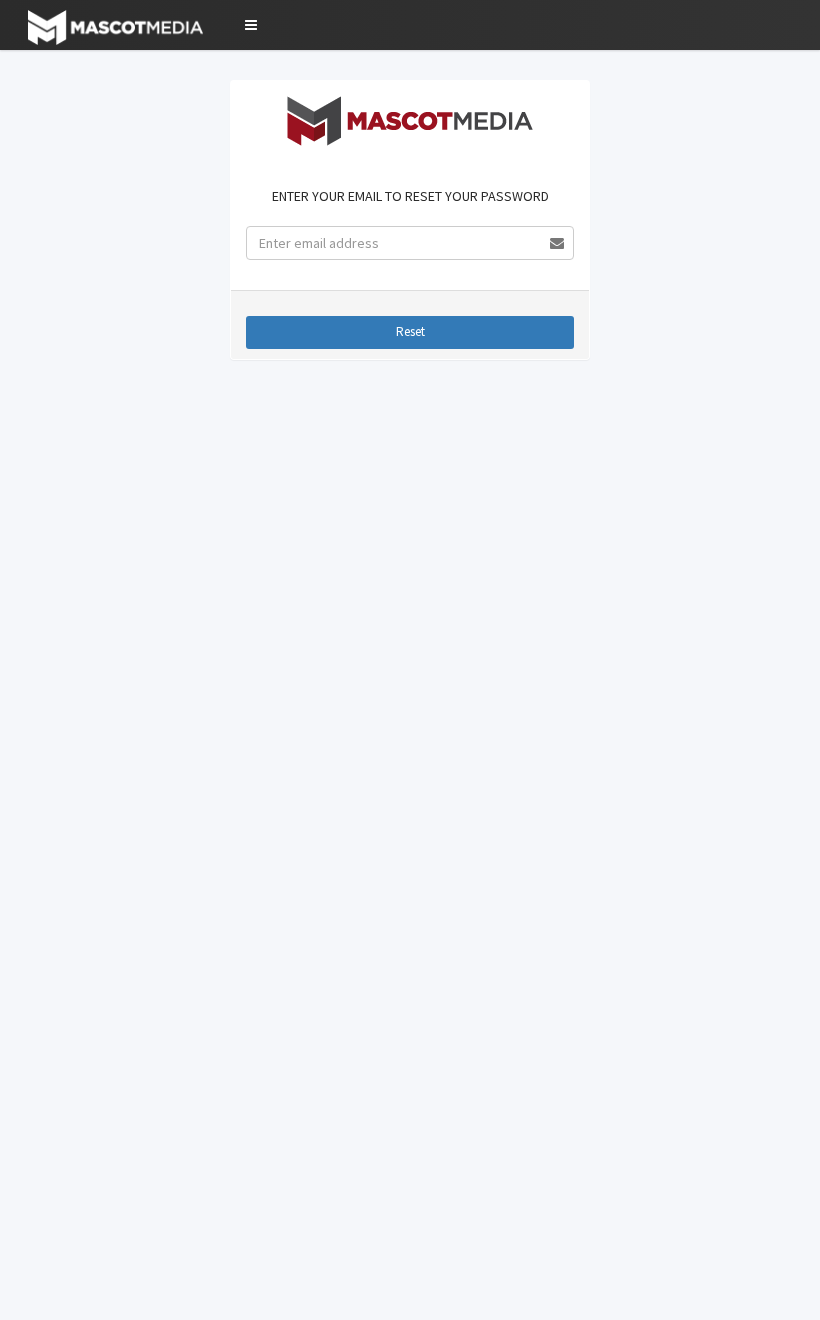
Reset (410, 331)
